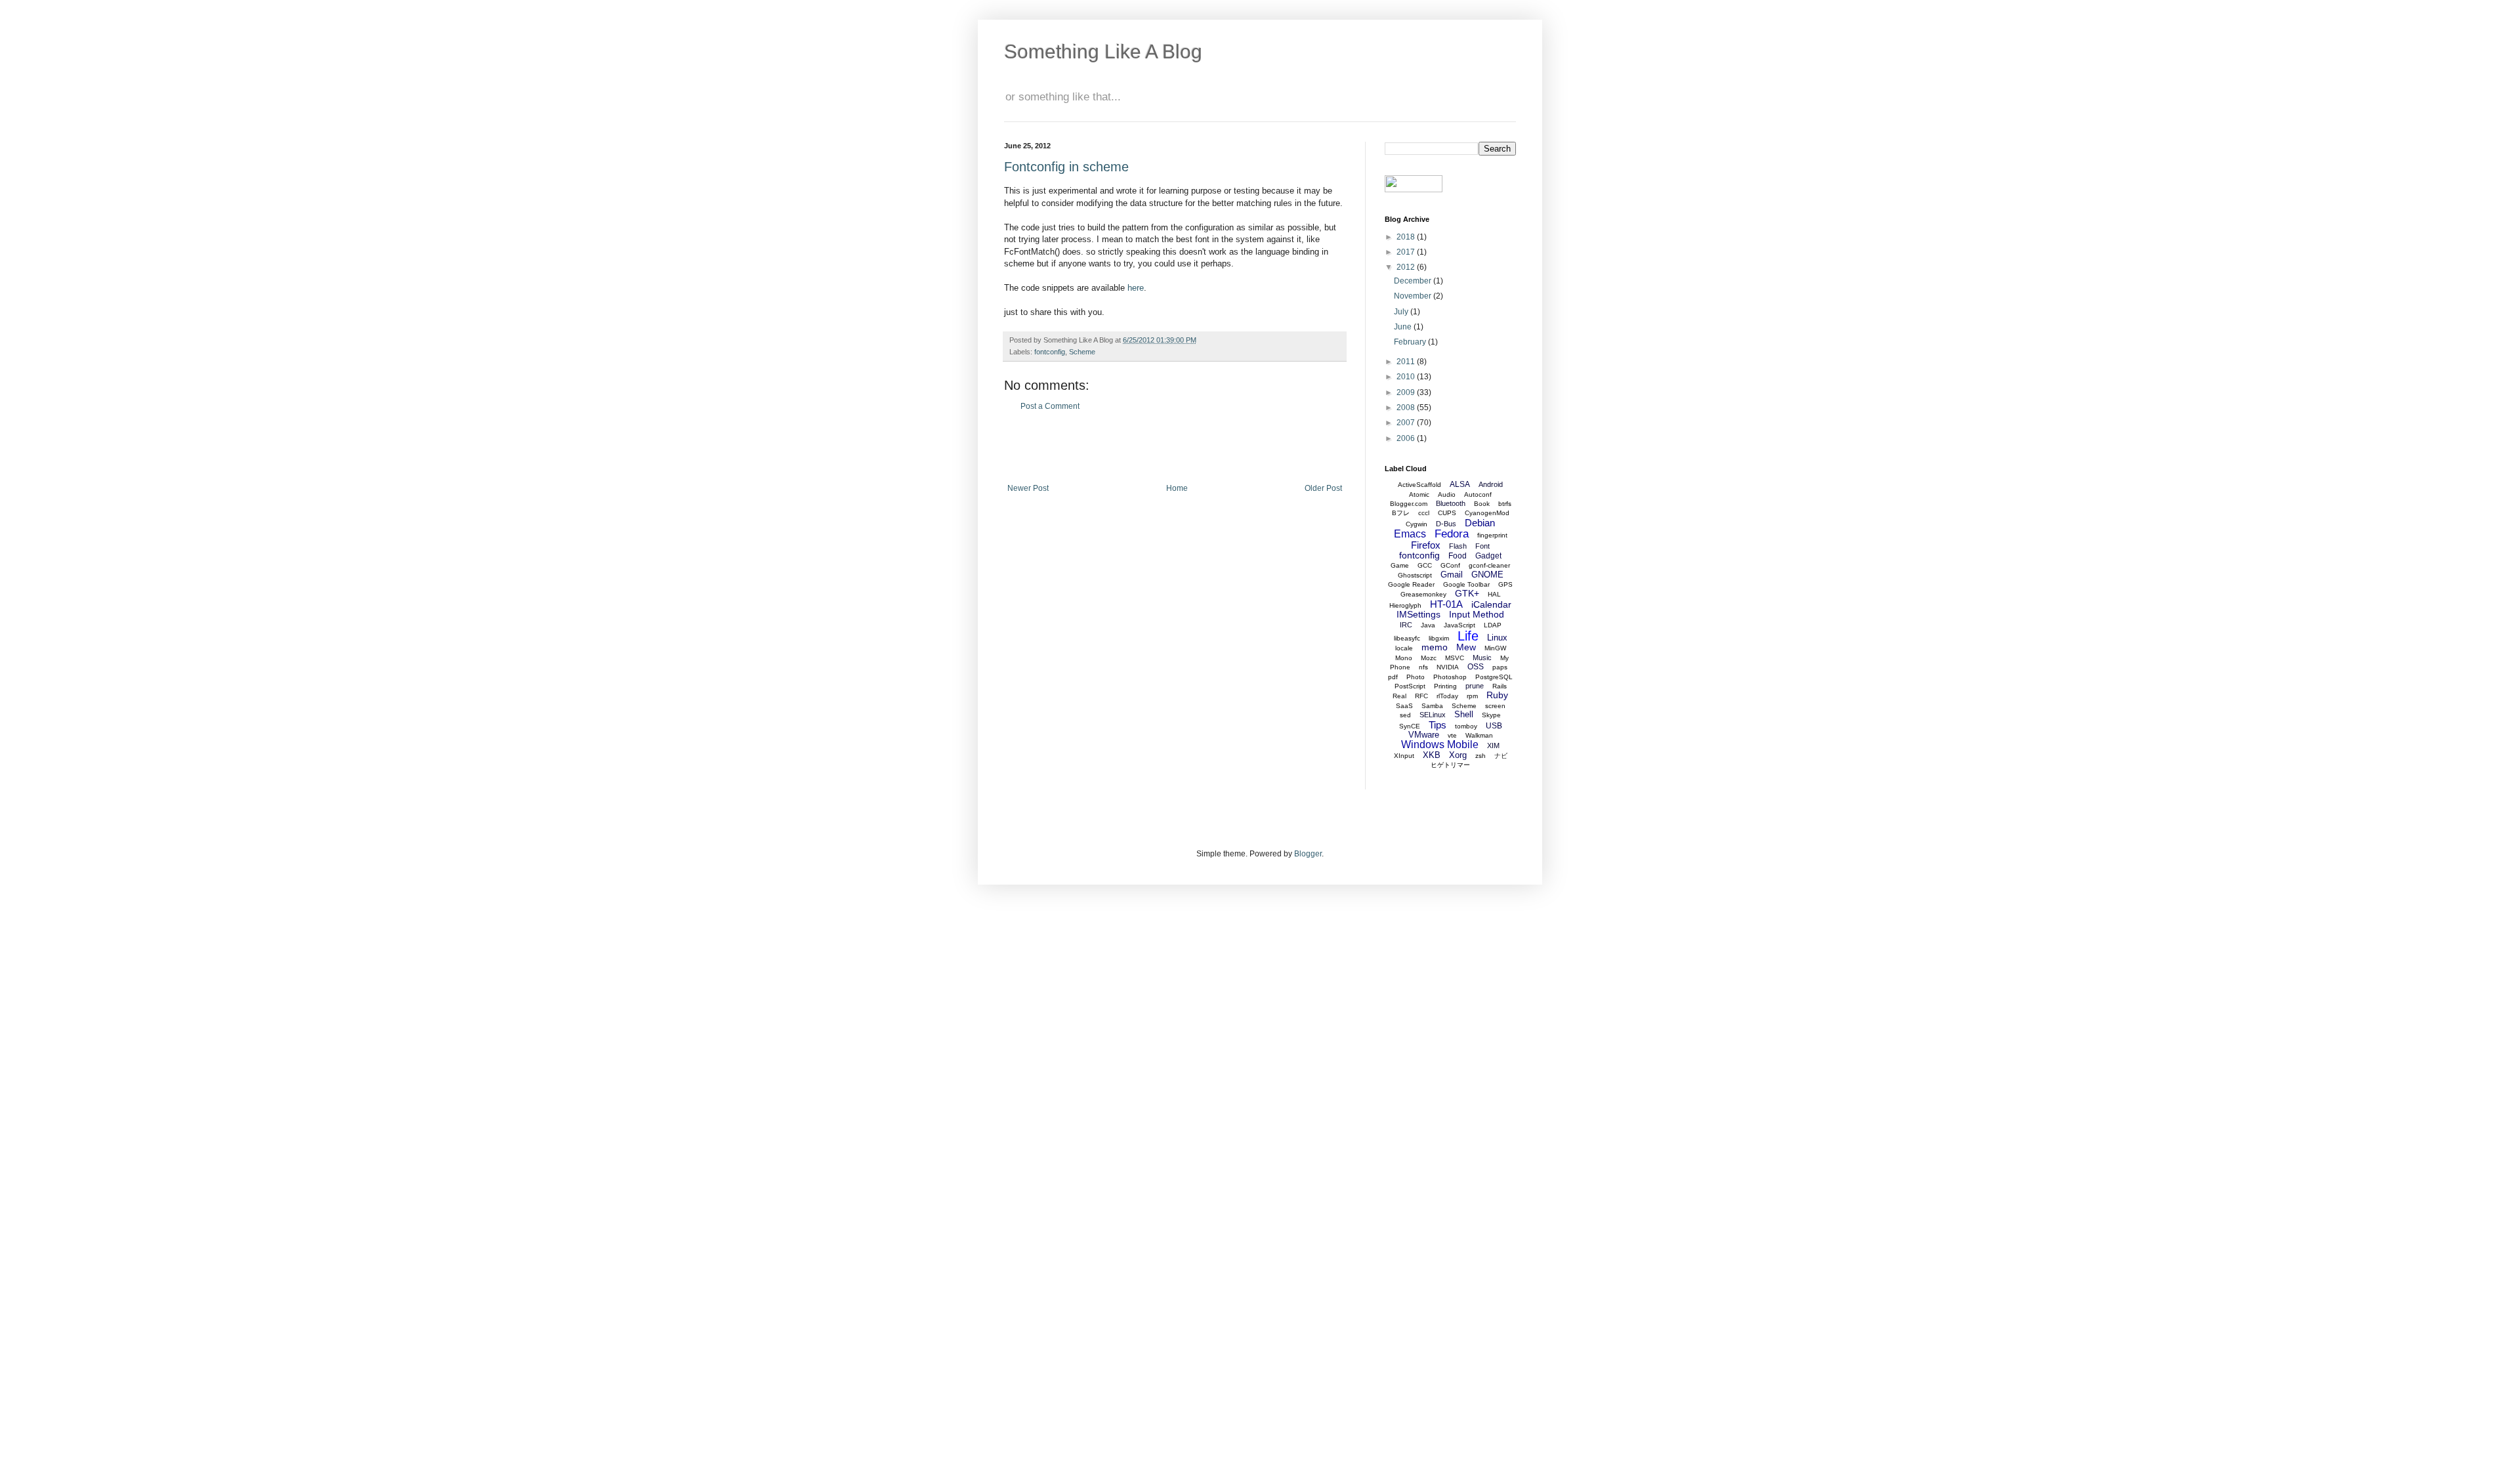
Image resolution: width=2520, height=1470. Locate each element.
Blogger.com (1409, 504)
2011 (1407, 362)
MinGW (1495, 648)
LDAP (1493, 625)
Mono (1404, 658)
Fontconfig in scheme (1066, 167)
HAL (1494, 594)
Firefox (1426, 545)
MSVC (1455, 658)
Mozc (1429, 658)
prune (1475, 686)
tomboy (1466, 726)
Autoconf (1478, 494)
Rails (1500, 686)
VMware (1424, 735)
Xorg (1458, 755)
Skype (1491, 715)
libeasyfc (1407, 638)
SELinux (1433, 715)
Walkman (1479, 735)
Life (1468, 636)
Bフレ (1401, 513)
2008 (1407, 408)
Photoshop (1450, 677)
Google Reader (1411, 584)
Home (1177, 488)
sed (1405, 715)
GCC (1425, 565)
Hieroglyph (1405, 605)
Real (1399, 696)
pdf (1393, 677)
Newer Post (1028, 488)
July (1402, 312)
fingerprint (1492, 535)
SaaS (1404, 706)
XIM (1493, 745)
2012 (1407, 267)
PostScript (1410, 686)
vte (1452, 735)
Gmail (1452, 575)
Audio (1447, 494)
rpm (1472, 696)
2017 (1407, 252)
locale (1404, 648)
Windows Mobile (1440, 745)
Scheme (1082, 352)
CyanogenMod (1487, 513)
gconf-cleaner (1489, 565)
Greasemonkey (1423, 594)
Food (1458, 556)
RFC (1421, 696)
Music (1482, 658)
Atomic (1419, 494)
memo (1435, 647)
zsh (1480, 756)
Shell (1464, 714)
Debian (1480, 523)
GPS (1505, 584)
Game (1400, 565)
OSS (1476, 667)
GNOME (1487, 575)
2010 (1407, 377)
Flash (1458, 546)
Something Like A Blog (1103, 52)
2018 (1407, 237)
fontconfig (1050, 352)
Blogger (1308, 854)
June (1404, 327)
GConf (1450, 565)
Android (1491, 484)
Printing (1445, 686)
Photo (1416, 677)
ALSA (1460, 484)
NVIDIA (1448, 667)
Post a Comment (1050, 406)
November (1414, 296)
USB (1494, 726)
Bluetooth (1451, 503)
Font (1482, 546)
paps (1500, 667)
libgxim (1439, 638)
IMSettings (1418, 614)
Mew (1466, 647)
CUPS (1447, 513)
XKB (1432, 755)
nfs (1423, 667)
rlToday (1447, 696)
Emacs (1410, 534)
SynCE (1410, 726)
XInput (1404, 756)
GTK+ (1467, 593)
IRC (1406, 625)
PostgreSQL (1494, 677)
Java (1428, 625)
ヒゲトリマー (1450, 765)
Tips (1438, 725)
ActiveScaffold (1419, 485)
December (1414, 281)
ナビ (1501, 756)
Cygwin (1417, 524)
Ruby (1497, 695)
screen (1495, 706)
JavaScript (1459, 625)
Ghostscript (1415, 575)
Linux (1497, 638)
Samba (1432, 706)
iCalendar (1491, 604)
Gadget (1488, 556)
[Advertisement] (1175, 448)
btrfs (1505, 504)
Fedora (1452, 534)
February (1411, 342)
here (1136, 288)
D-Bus (1446, 524)
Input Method (1477, 614)
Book (1482, 504)
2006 (1407, 438)
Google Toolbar (1466, 584)
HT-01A (1446, 604)
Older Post (1323, 488)
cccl (1424, 513)
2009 (1407, 392)
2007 (1407, 423)
